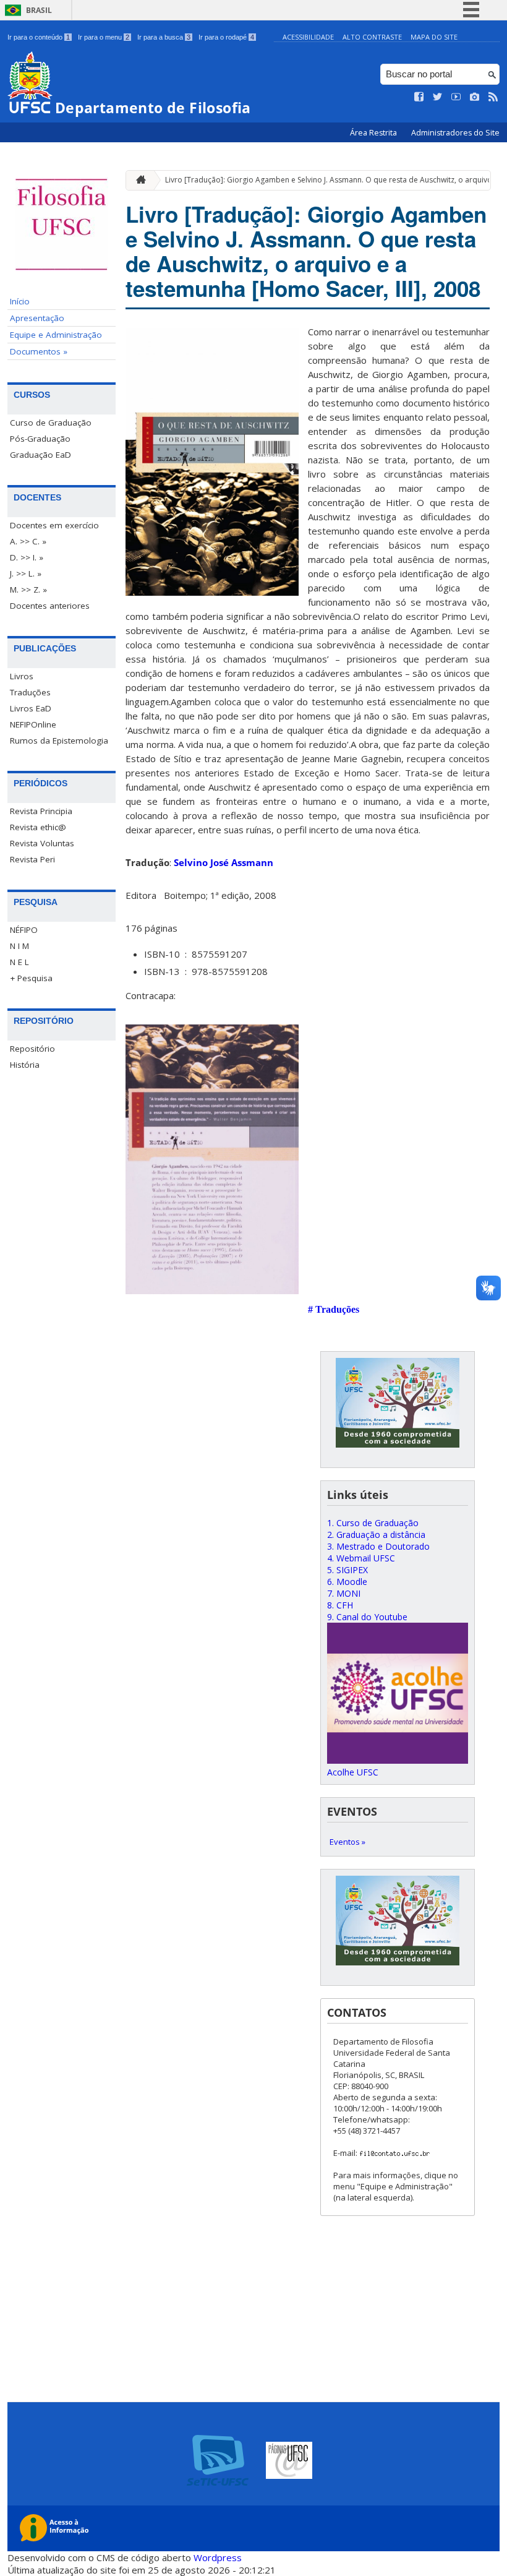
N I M (19, 946)
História (25, 1065)
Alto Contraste (372, 37)
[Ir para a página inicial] (138, 180)
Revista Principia (41, 811)
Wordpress (218, 2557)
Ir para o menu (104, 37)
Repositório (32, 1049)
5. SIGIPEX (347, 1570)
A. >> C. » (28, 541)
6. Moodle (347, 1582)
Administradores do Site (455, 133)
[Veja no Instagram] (475, 97)
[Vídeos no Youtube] (456, 97)
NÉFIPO (24, 930)
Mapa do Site (434, 37)
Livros (22, 676)
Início (20, 301)
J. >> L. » (26, 573)
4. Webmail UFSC (361, 1558)
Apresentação (37, 318)
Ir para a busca (164, 37)
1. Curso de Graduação (373, 1523)
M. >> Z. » (28, 590)
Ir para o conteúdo (39, 37)
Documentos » (39, 351)
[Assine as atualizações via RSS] (493, 97)
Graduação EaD (40, 455)
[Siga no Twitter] (438, 97)
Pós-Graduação (40, 439)
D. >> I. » (27, 557)
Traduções (30, 692)
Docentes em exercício (54, 525)
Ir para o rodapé (226, 37)
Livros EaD (31, 708)
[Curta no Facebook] (419, 97)
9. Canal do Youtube (367, 1617)
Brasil (39, 10)
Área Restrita (374, 133)
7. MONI (344, 1593)
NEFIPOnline (33, 724)
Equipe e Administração (56, 335)
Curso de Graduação (51, 423)
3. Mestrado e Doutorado (378, 1546)
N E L (19, 962)
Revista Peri (32, 859)
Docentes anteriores (50, 606)
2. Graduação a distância (376, 1535)
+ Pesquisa (31, 978)
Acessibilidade (308, 37)
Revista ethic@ (38, 827)
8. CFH (340, 1605)
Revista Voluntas (42, 843)
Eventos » (347, 1842)
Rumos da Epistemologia (59, 741)
